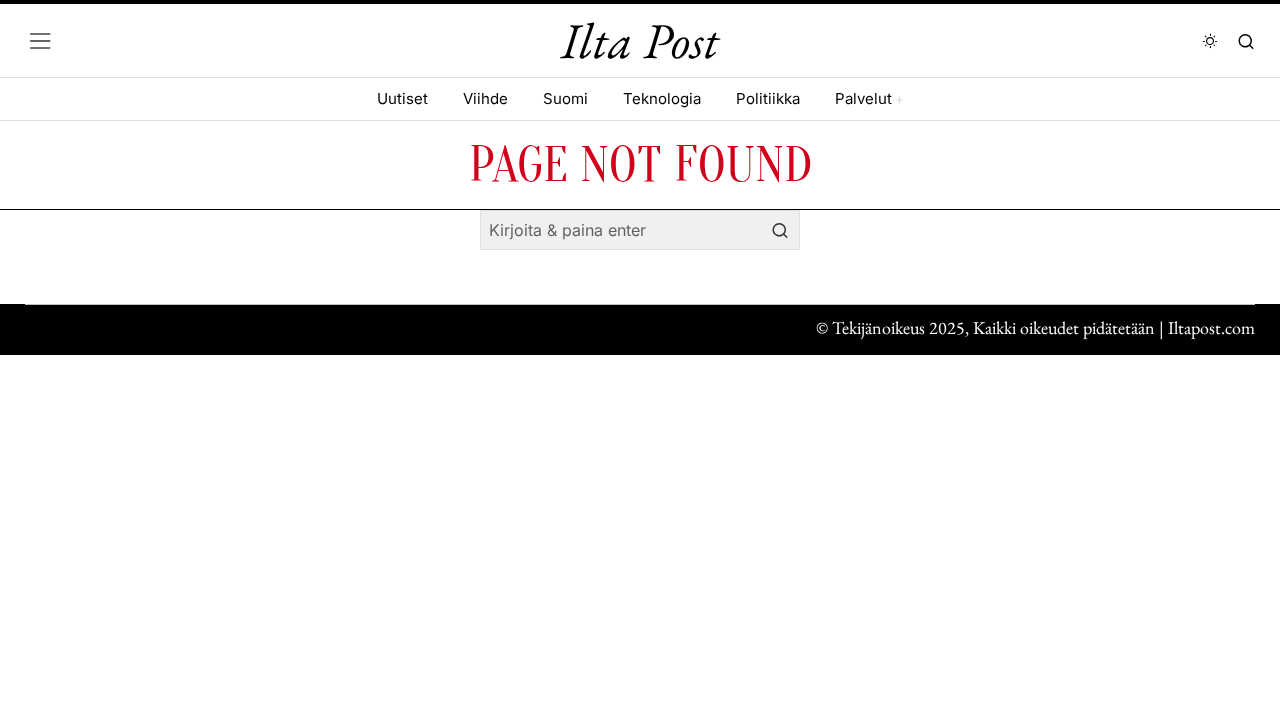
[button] (780, 230)
